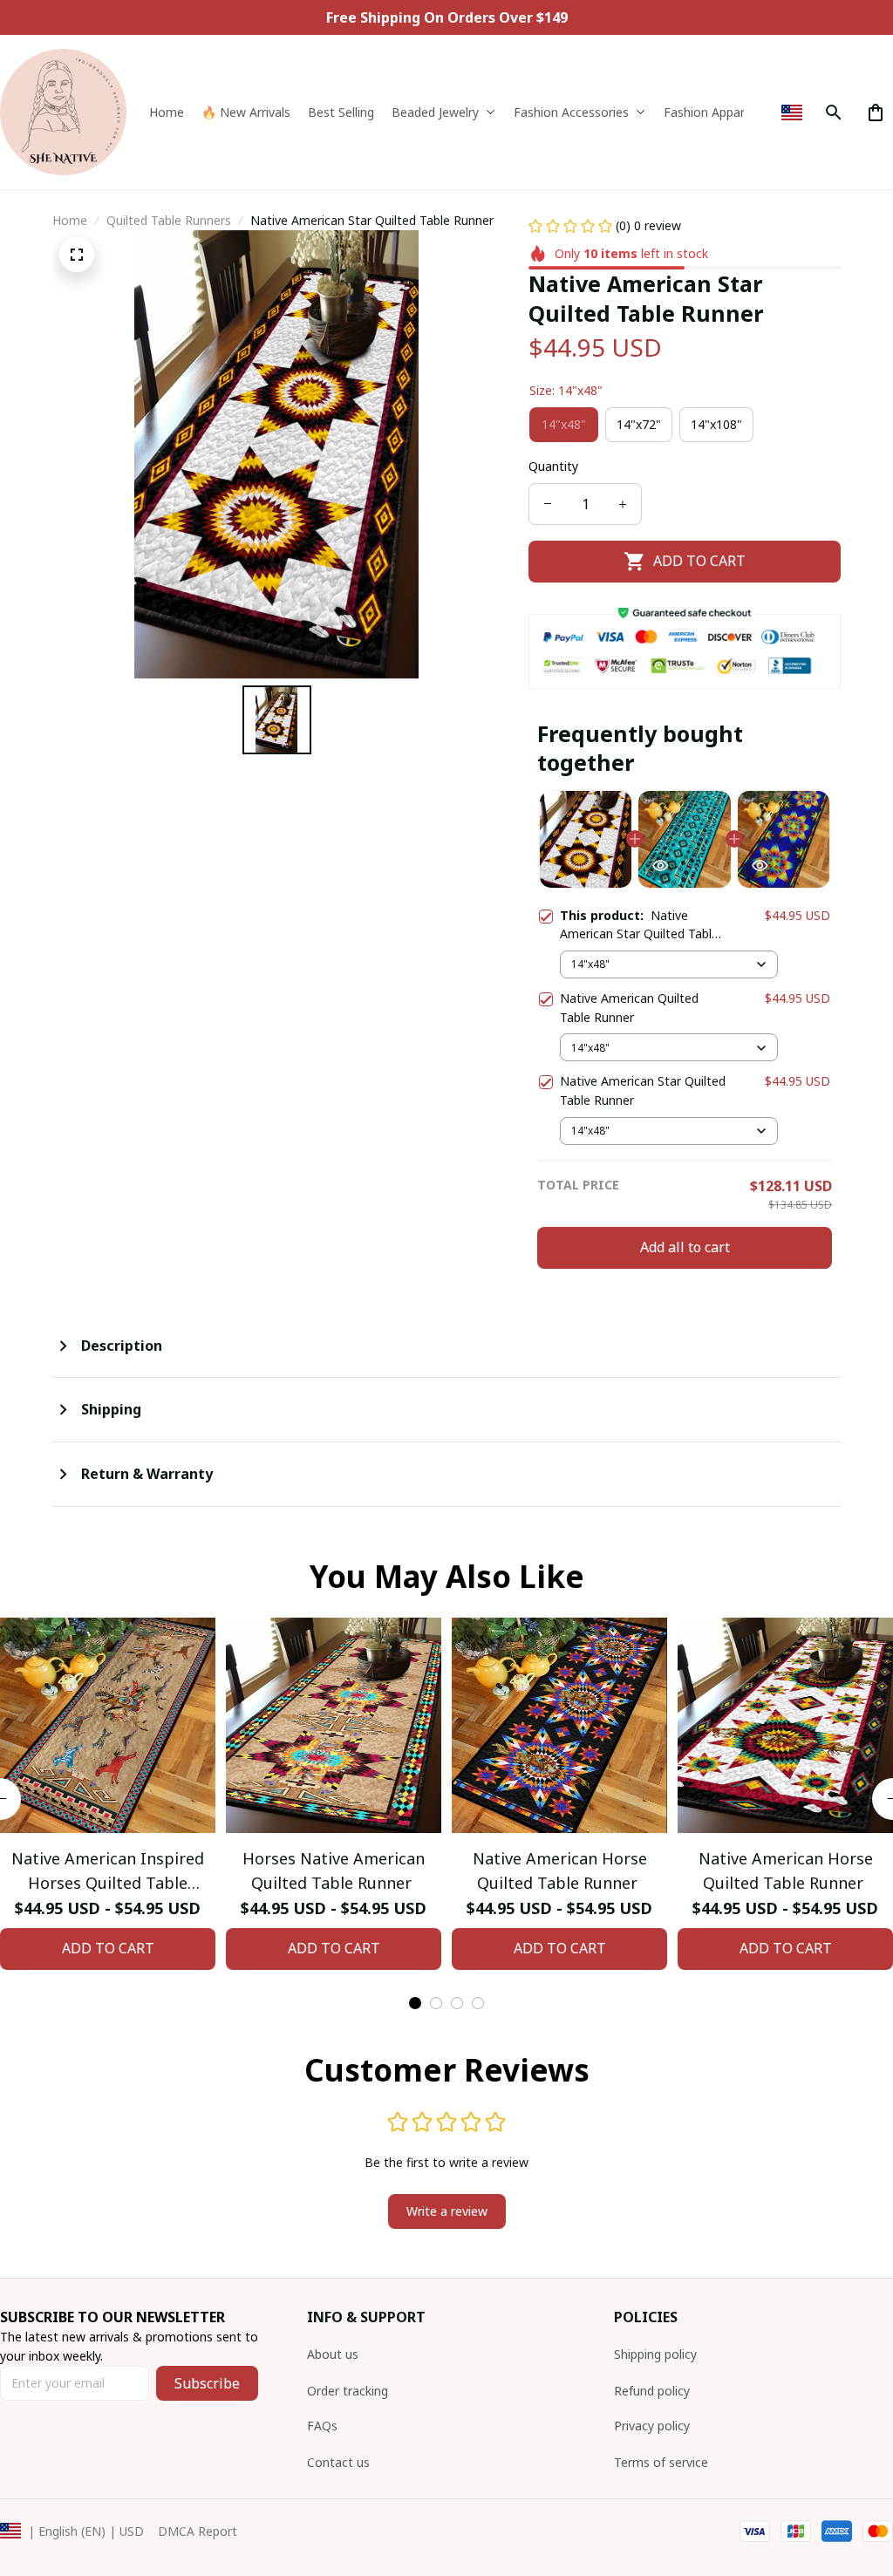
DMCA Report (198, 2531)
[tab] (415, 2003)
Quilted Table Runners (169, 220)
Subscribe (207, 2383)
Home (70, 220)
